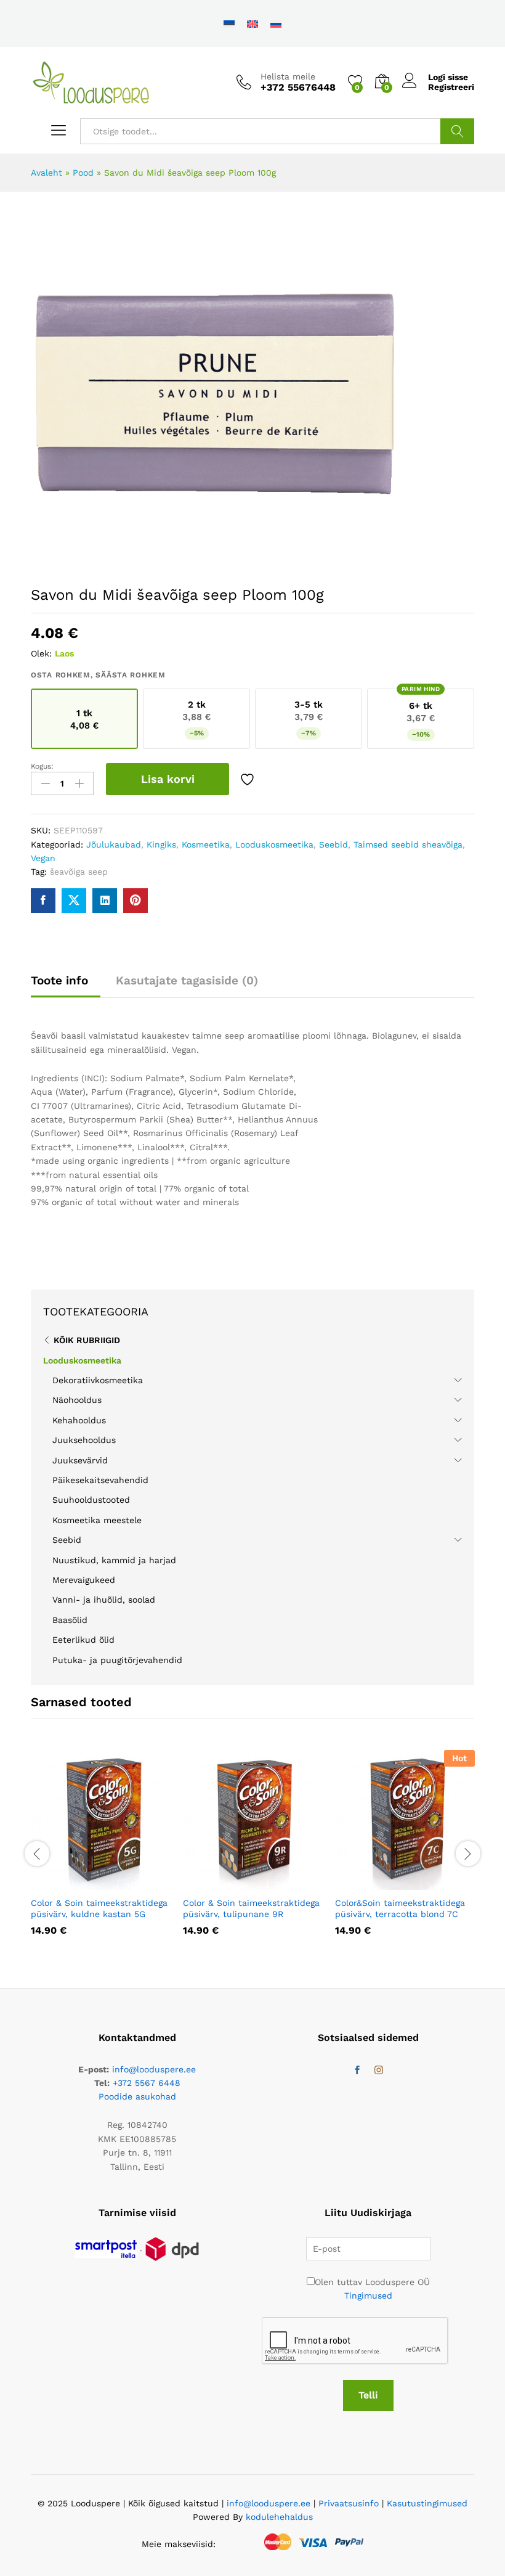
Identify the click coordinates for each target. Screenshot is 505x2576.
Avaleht (46, 173)
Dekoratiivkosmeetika (98, 1380)
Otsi (457, 131)
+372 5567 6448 (147, 2083)
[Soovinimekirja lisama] (249, 779)
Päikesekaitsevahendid (100, 1480)
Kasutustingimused (427, 2503)
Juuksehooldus (84, 1440)
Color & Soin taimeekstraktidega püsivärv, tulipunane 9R (251, 1908)
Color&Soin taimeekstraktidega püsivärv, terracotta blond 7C (400, 1908)
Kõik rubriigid (87, 1340)
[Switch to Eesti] (229, 23)
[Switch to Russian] (276, 23)
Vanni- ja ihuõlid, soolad (104, 1600)
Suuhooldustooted (91, 1500)
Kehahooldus (79, 1420)
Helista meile (288, 76)
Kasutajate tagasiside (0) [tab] (187, 980)
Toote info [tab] (59, 980)
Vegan (43, 858)
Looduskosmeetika (274, 844)
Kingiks (161, 844)
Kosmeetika (206, 844)
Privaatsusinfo (349, 2503)
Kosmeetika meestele (97, 1520)
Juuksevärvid (80, 1460)
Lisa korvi (168, 779)
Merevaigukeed (84, 1580)
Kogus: (42, 766)
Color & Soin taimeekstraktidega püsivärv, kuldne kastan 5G (99, 1908)
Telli (368, 2395)
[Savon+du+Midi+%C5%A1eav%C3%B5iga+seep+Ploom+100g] (74, 901)
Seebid (333, 844)
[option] (101, 1852)
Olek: (41, 653)
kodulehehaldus (279, 2517)
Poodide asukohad (137, 2096)
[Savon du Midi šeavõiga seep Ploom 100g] (43, 901)
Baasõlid (70, 1620)
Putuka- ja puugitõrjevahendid (117, 1660)
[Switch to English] (252, 23)
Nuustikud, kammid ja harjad (114, 1560)
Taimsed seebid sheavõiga (408, 844)
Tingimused (368, 2296)
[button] (71, 1883)
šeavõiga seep (79, 872)
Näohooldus (77, 1400)
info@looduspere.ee (154, 2069)
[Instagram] (379, 2071)
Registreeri (451, 87)
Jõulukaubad (114, 844)
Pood (83, 173)
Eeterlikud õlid (83, 1640)
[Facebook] (357, 2071)
